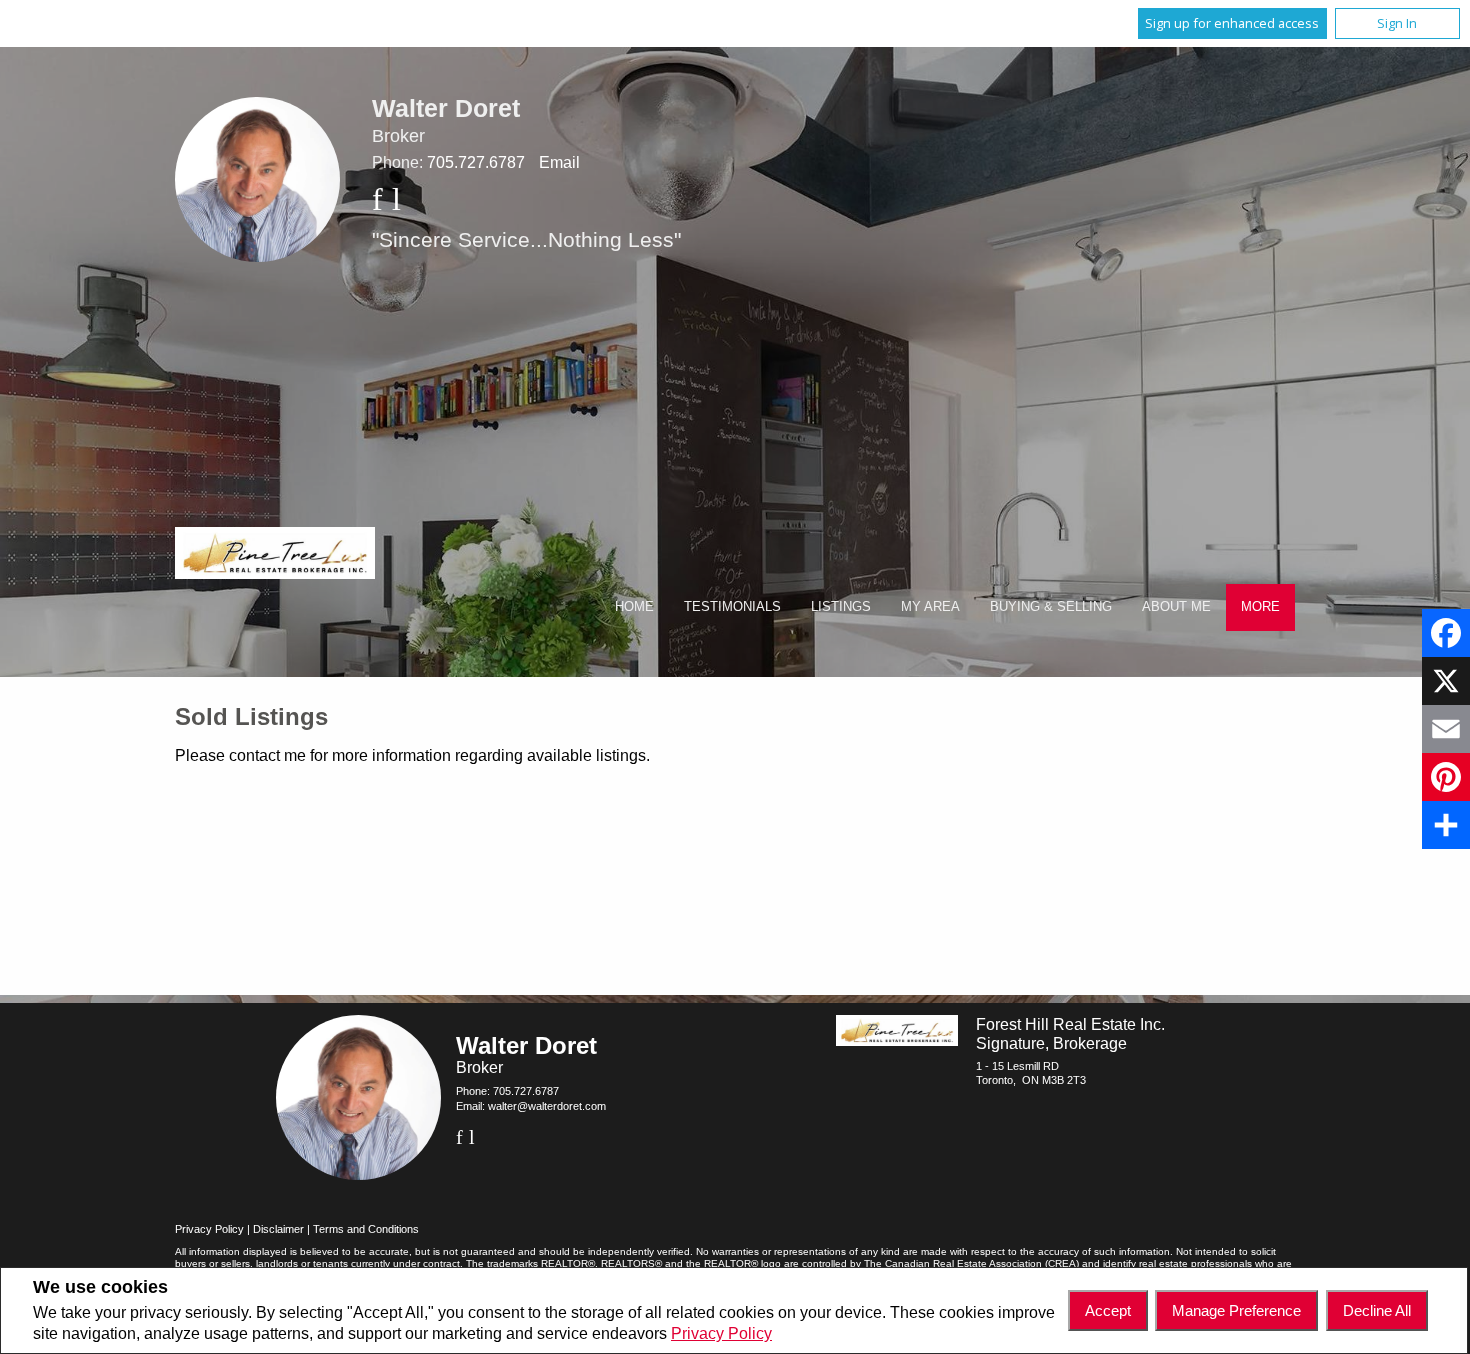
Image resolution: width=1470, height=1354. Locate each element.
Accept (1108, 1310)
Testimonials (732, 606)
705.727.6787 (476, 162)
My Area (930, 606)
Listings (841, 606)
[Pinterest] (1446, 777)
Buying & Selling (1051, 606)
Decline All (1377, 1310)
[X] (1446, 681)
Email (559, 162)
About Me (1176, 606)
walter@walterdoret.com (547, 1106)
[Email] (1446, 729)
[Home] (275, 555)
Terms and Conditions (366, 1229)
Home (634, 606)
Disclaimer (278, 1229)
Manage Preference (1236, 1310)
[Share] (1446, 825)
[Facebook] (1446, 633)
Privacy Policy (721, 1333)
